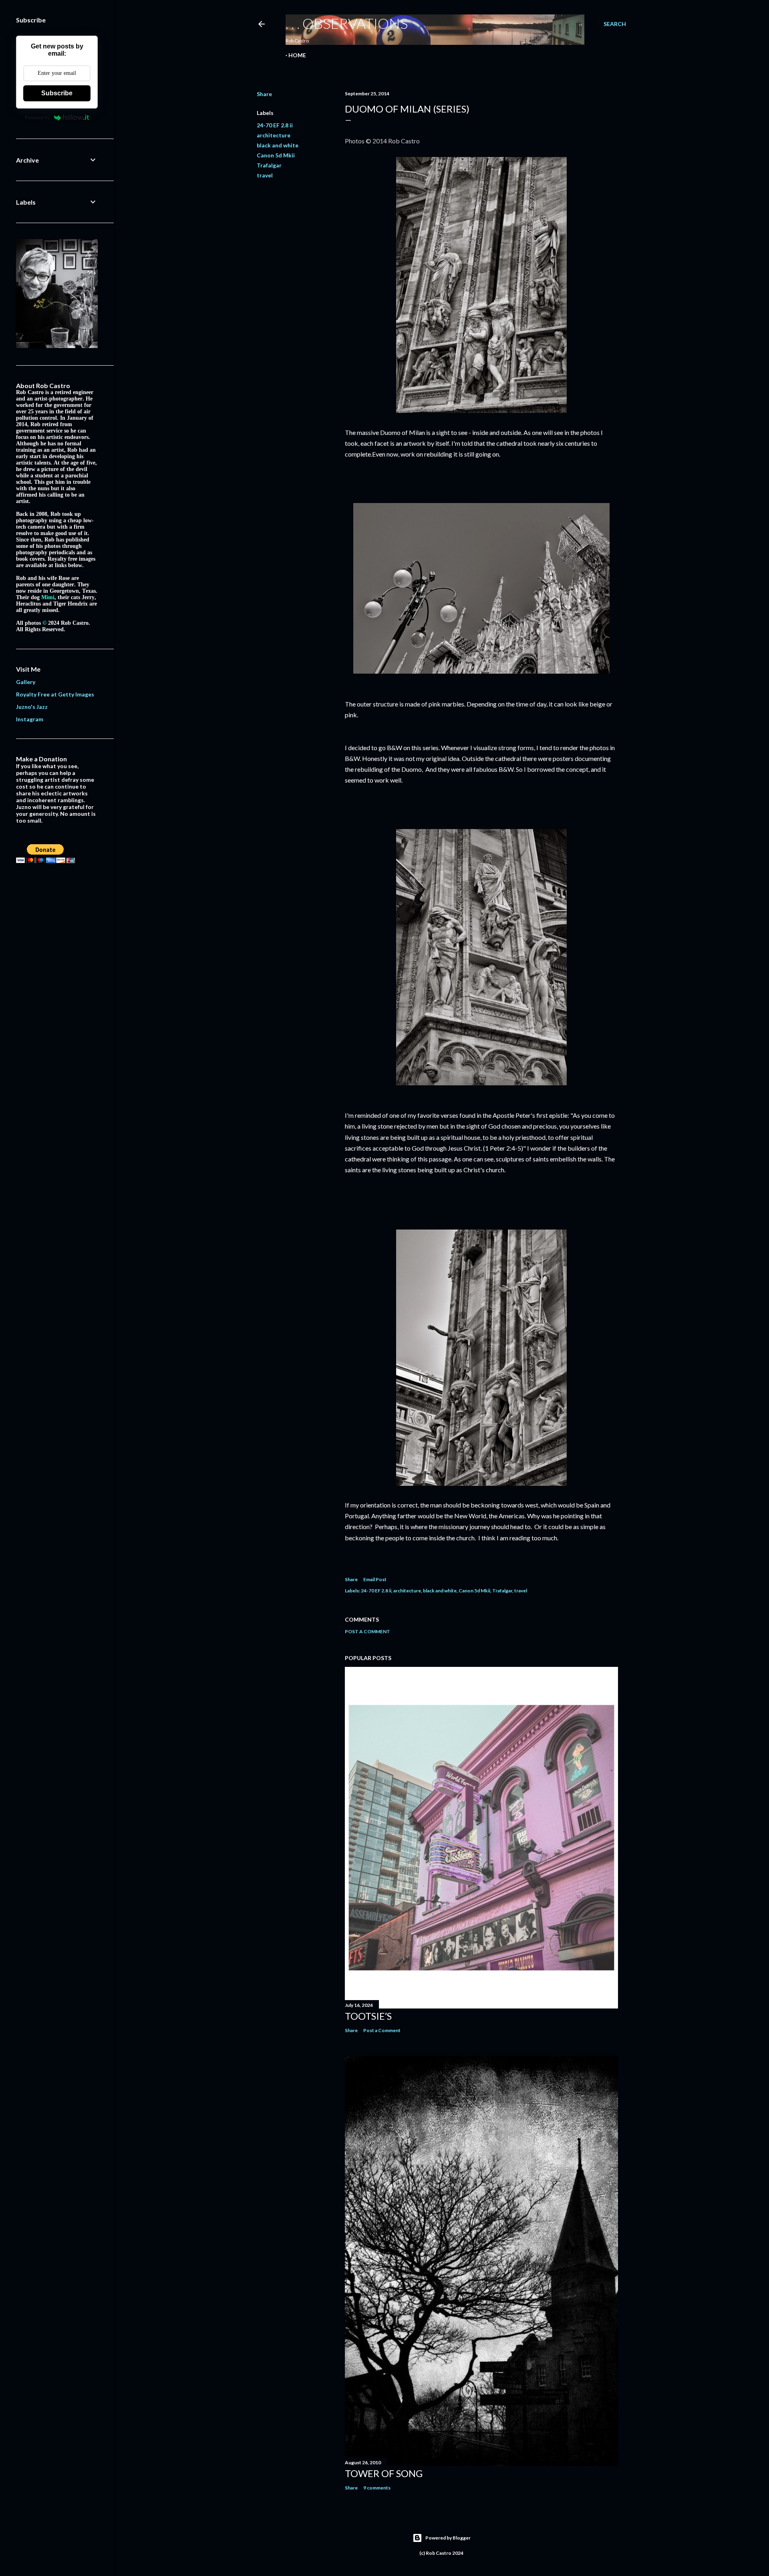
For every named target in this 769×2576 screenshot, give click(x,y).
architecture (274, 135)
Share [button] (264, 94)
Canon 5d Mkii (276, 155)
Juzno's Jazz (32, 707)
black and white (278, 145)
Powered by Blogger (448, 2538)
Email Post (375, 1579)
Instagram (30, 719)
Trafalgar (269, 165)
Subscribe (57, 93)
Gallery (26, 682)
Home (297, 55)
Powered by (37, 118)
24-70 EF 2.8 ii (275, 125)
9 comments (377, 2488)
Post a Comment (367, 1631)
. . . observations (347, 23)
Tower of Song (384, 2473)
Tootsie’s (368, 2016)
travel (265, 175)
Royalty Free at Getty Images (55, 694)
